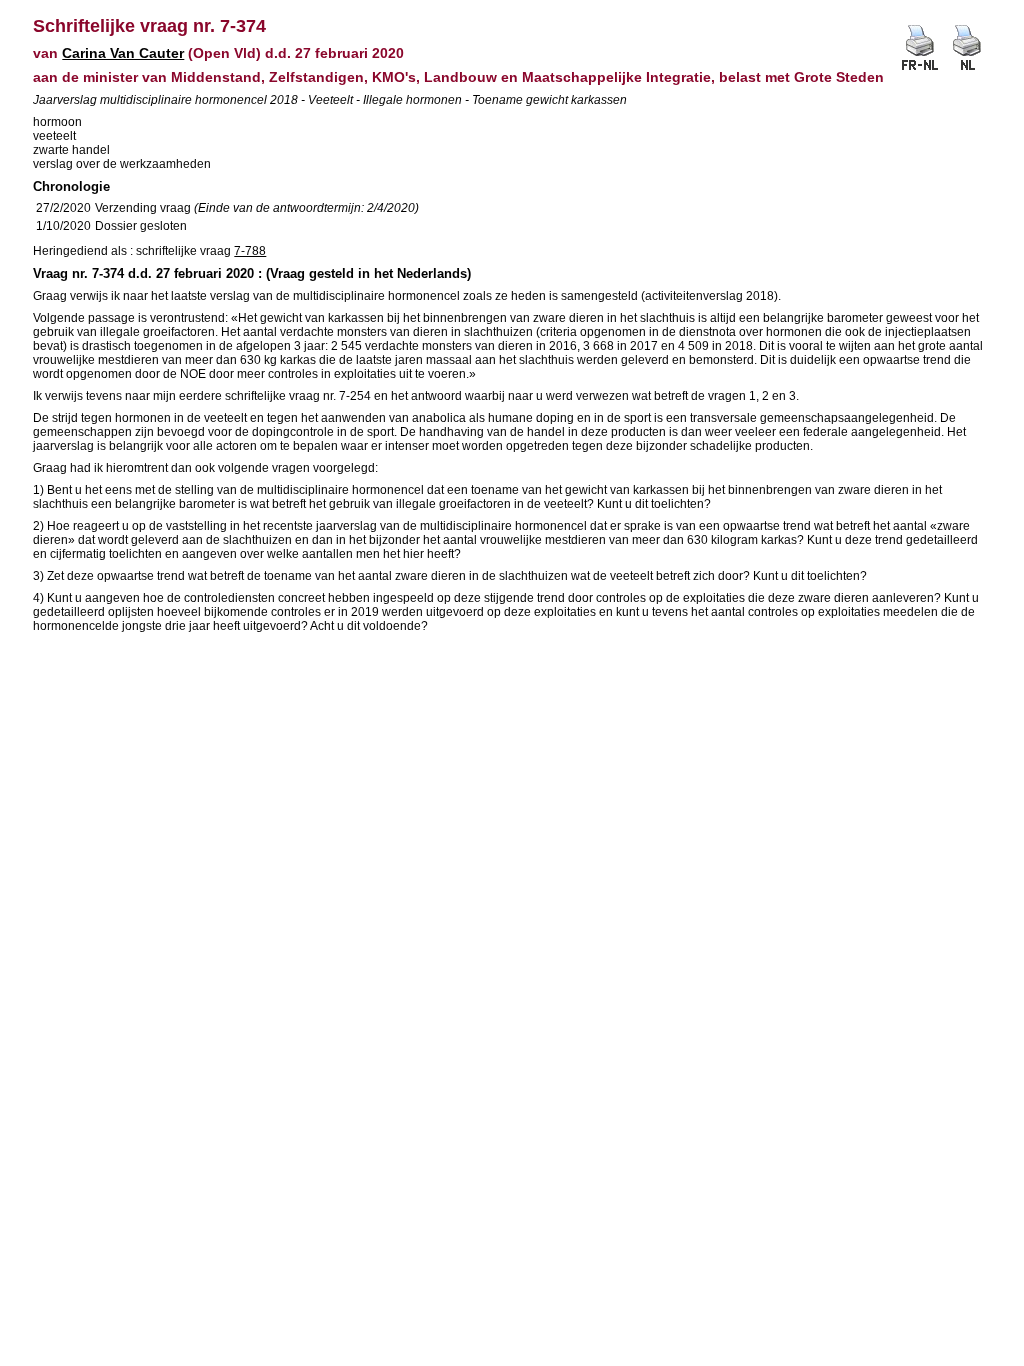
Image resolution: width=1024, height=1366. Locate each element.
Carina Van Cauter (123, 53)
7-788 (250, 251)
